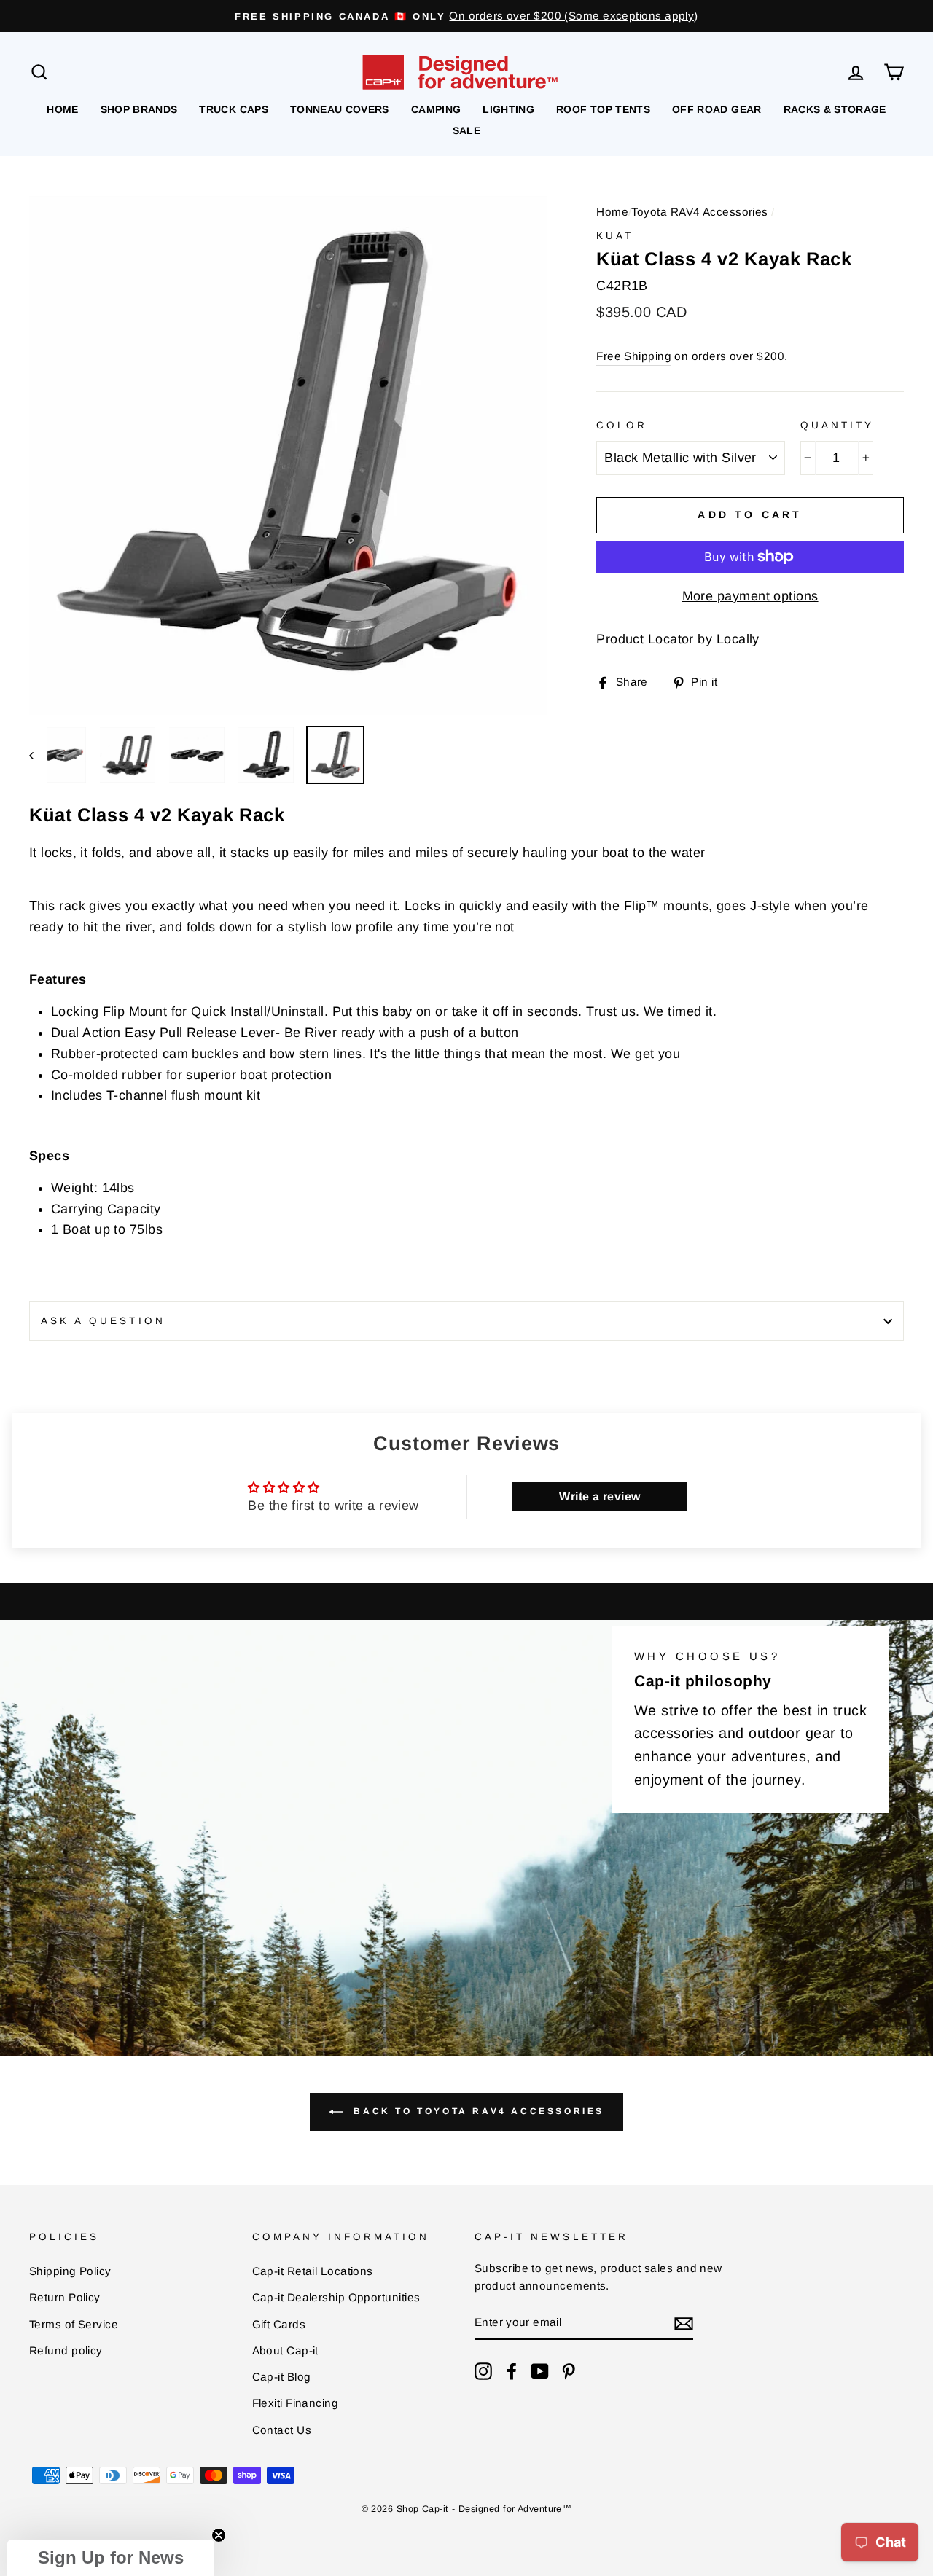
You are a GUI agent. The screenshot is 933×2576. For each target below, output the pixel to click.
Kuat (615, 236)
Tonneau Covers (340, 109)
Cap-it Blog (282, 2377)
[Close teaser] (219, 2535)
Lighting (508, 109)
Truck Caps (234, 109)
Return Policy (65, 2297)
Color (622, 425)
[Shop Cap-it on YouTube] (540, 2371)
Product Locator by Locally (678, 639)
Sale (466, 130)
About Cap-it (285, 2350)
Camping (436, 109)
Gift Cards (279, 2324)
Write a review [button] (600, 1496)
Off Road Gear (717, 109)
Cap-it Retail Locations (313, 2271)
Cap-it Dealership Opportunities (336, 2297)
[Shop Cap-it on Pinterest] (569, 2371)
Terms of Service (74, 2324)
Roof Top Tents (603, 109)
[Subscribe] (684, 2324)
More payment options (750, 596)
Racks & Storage (835, 109)
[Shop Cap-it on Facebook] (512, 2371)
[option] (466, 16)
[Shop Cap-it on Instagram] (483, 2371)
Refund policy (66, 2350)
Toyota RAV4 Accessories (699, 212)
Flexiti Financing (296, 2403)
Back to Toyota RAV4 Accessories (477, 2112)
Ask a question (103, 1321)
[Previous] (38, 755)
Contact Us (282, 2430)
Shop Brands (139, 109)
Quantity (837, 425)
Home (62, 109)
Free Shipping (634, 356)
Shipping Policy (70, 2271)
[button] (111, 2558)
